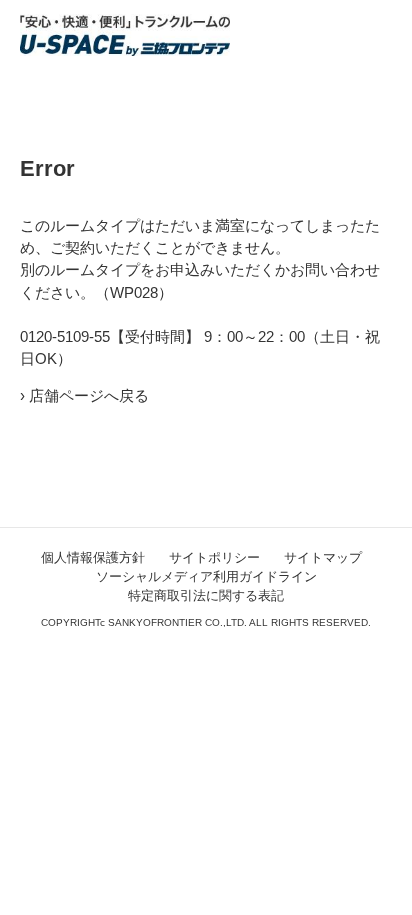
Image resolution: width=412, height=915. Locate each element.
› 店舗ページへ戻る (84, 396)
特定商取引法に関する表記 (206, 595)
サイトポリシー (214, 557)
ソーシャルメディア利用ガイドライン (206, 576)
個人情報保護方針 (93, 557)
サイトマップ (323, 557)
